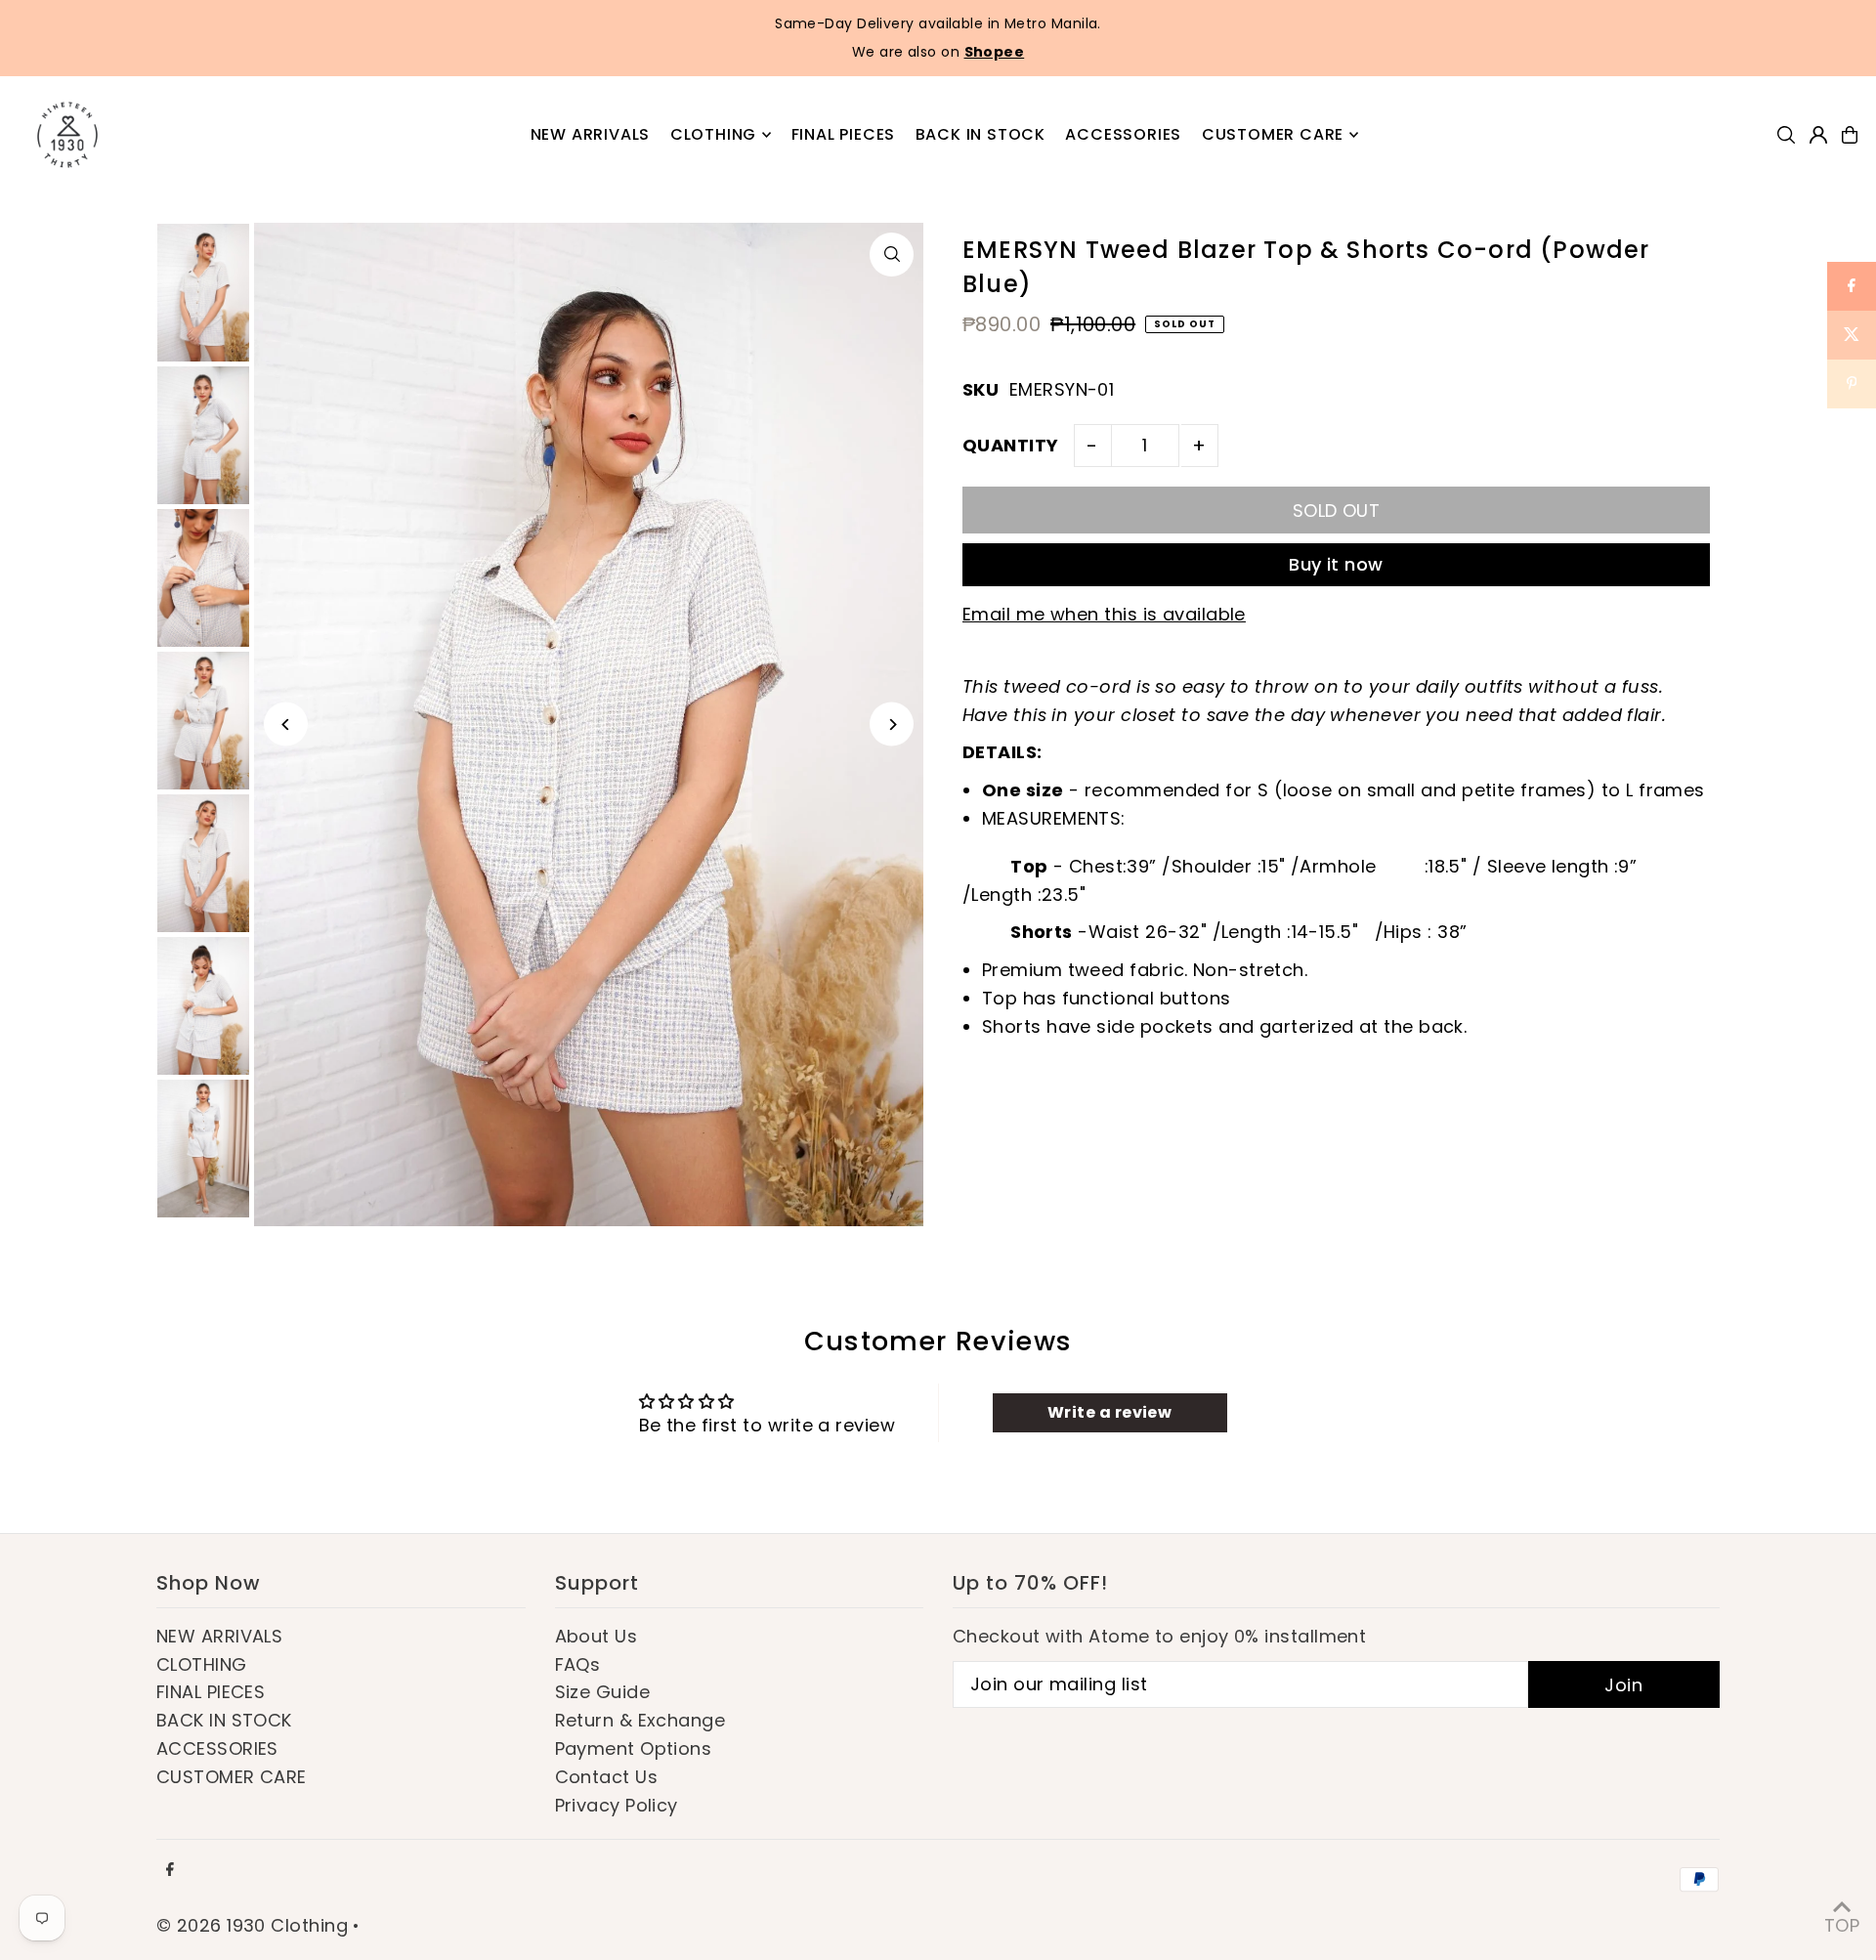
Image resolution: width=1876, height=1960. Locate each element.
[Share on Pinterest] (1852, 384)
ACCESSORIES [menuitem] (1123, 134)
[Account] (1818, 135)
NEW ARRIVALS (219, 1636)
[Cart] (1850, 135)
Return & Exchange (640, 1720)
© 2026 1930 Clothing (252, 1925)
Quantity (1011, 445)
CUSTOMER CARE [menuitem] (1273, 134)
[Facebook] (170, 1870)
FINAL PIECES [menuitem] (844, 134)
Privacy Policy (617, 1805)
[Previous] (286, 724)
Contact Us (607, 1777)
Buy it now (1336, 564)
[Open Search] (1786, 135)
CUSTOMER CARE (232, 1777)
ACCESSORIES (217, 1748)
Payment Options (634, 1748)
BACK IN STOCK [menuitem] (981, 134)
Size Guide (603, 1692)
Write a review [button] (1109, 1412)
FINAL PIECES (211, 1692)
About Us (597, 1636)
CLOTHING (202, 1664)
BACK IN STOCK (224, 1720)
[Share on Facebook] (1852, 286)
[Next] (892, 724)
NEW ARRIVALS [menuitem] (591, 134)
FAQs (578, 1664)
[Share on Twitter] (1852, 335)
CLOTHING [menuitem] (713, 134)
